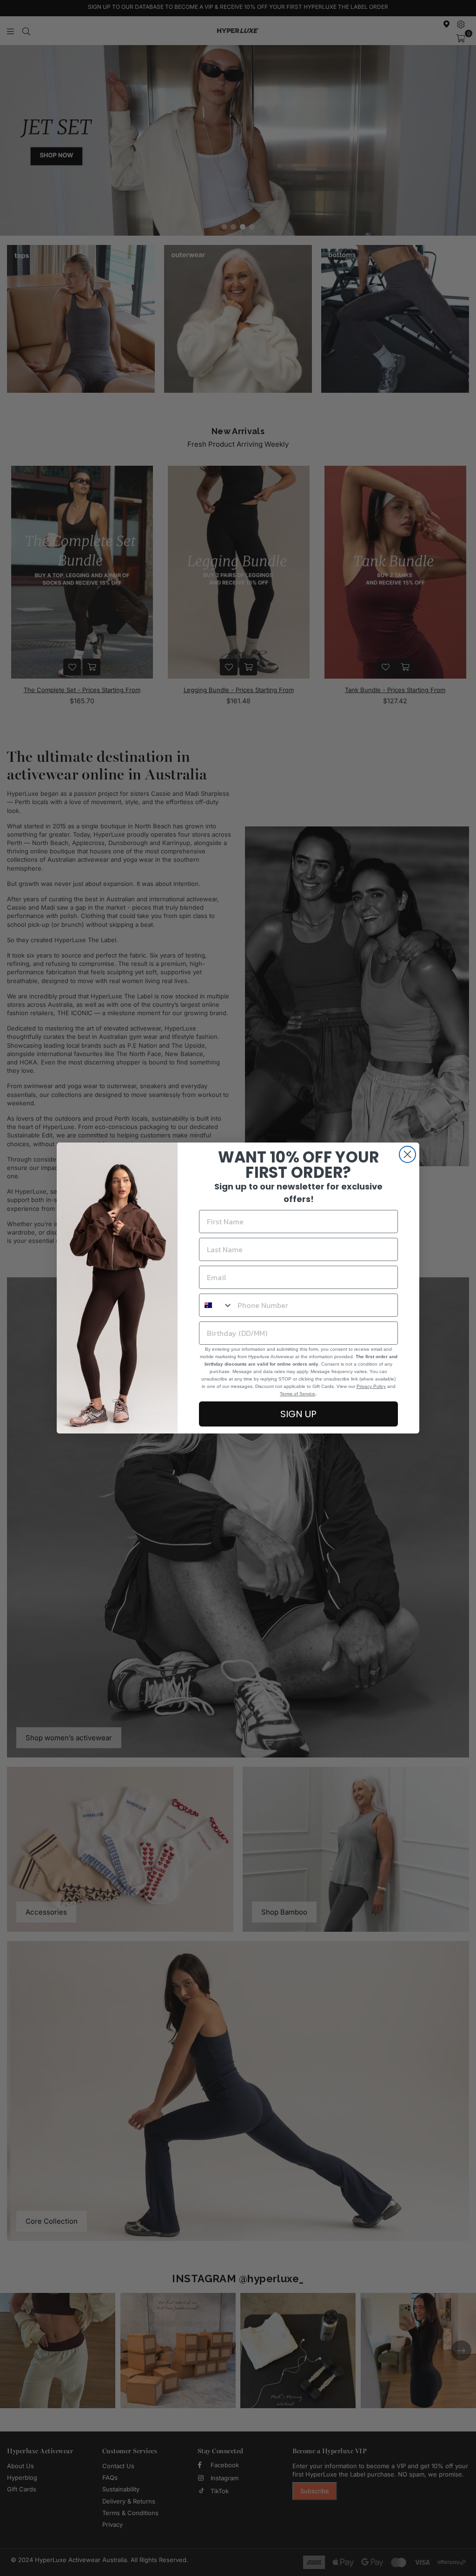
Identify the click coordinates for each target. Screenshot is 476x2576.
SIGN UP (298, 1414)
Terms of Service (297, 1394)
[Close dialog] (407, 1154)
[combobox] (216, 1305)
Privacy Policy (371, 1386)
